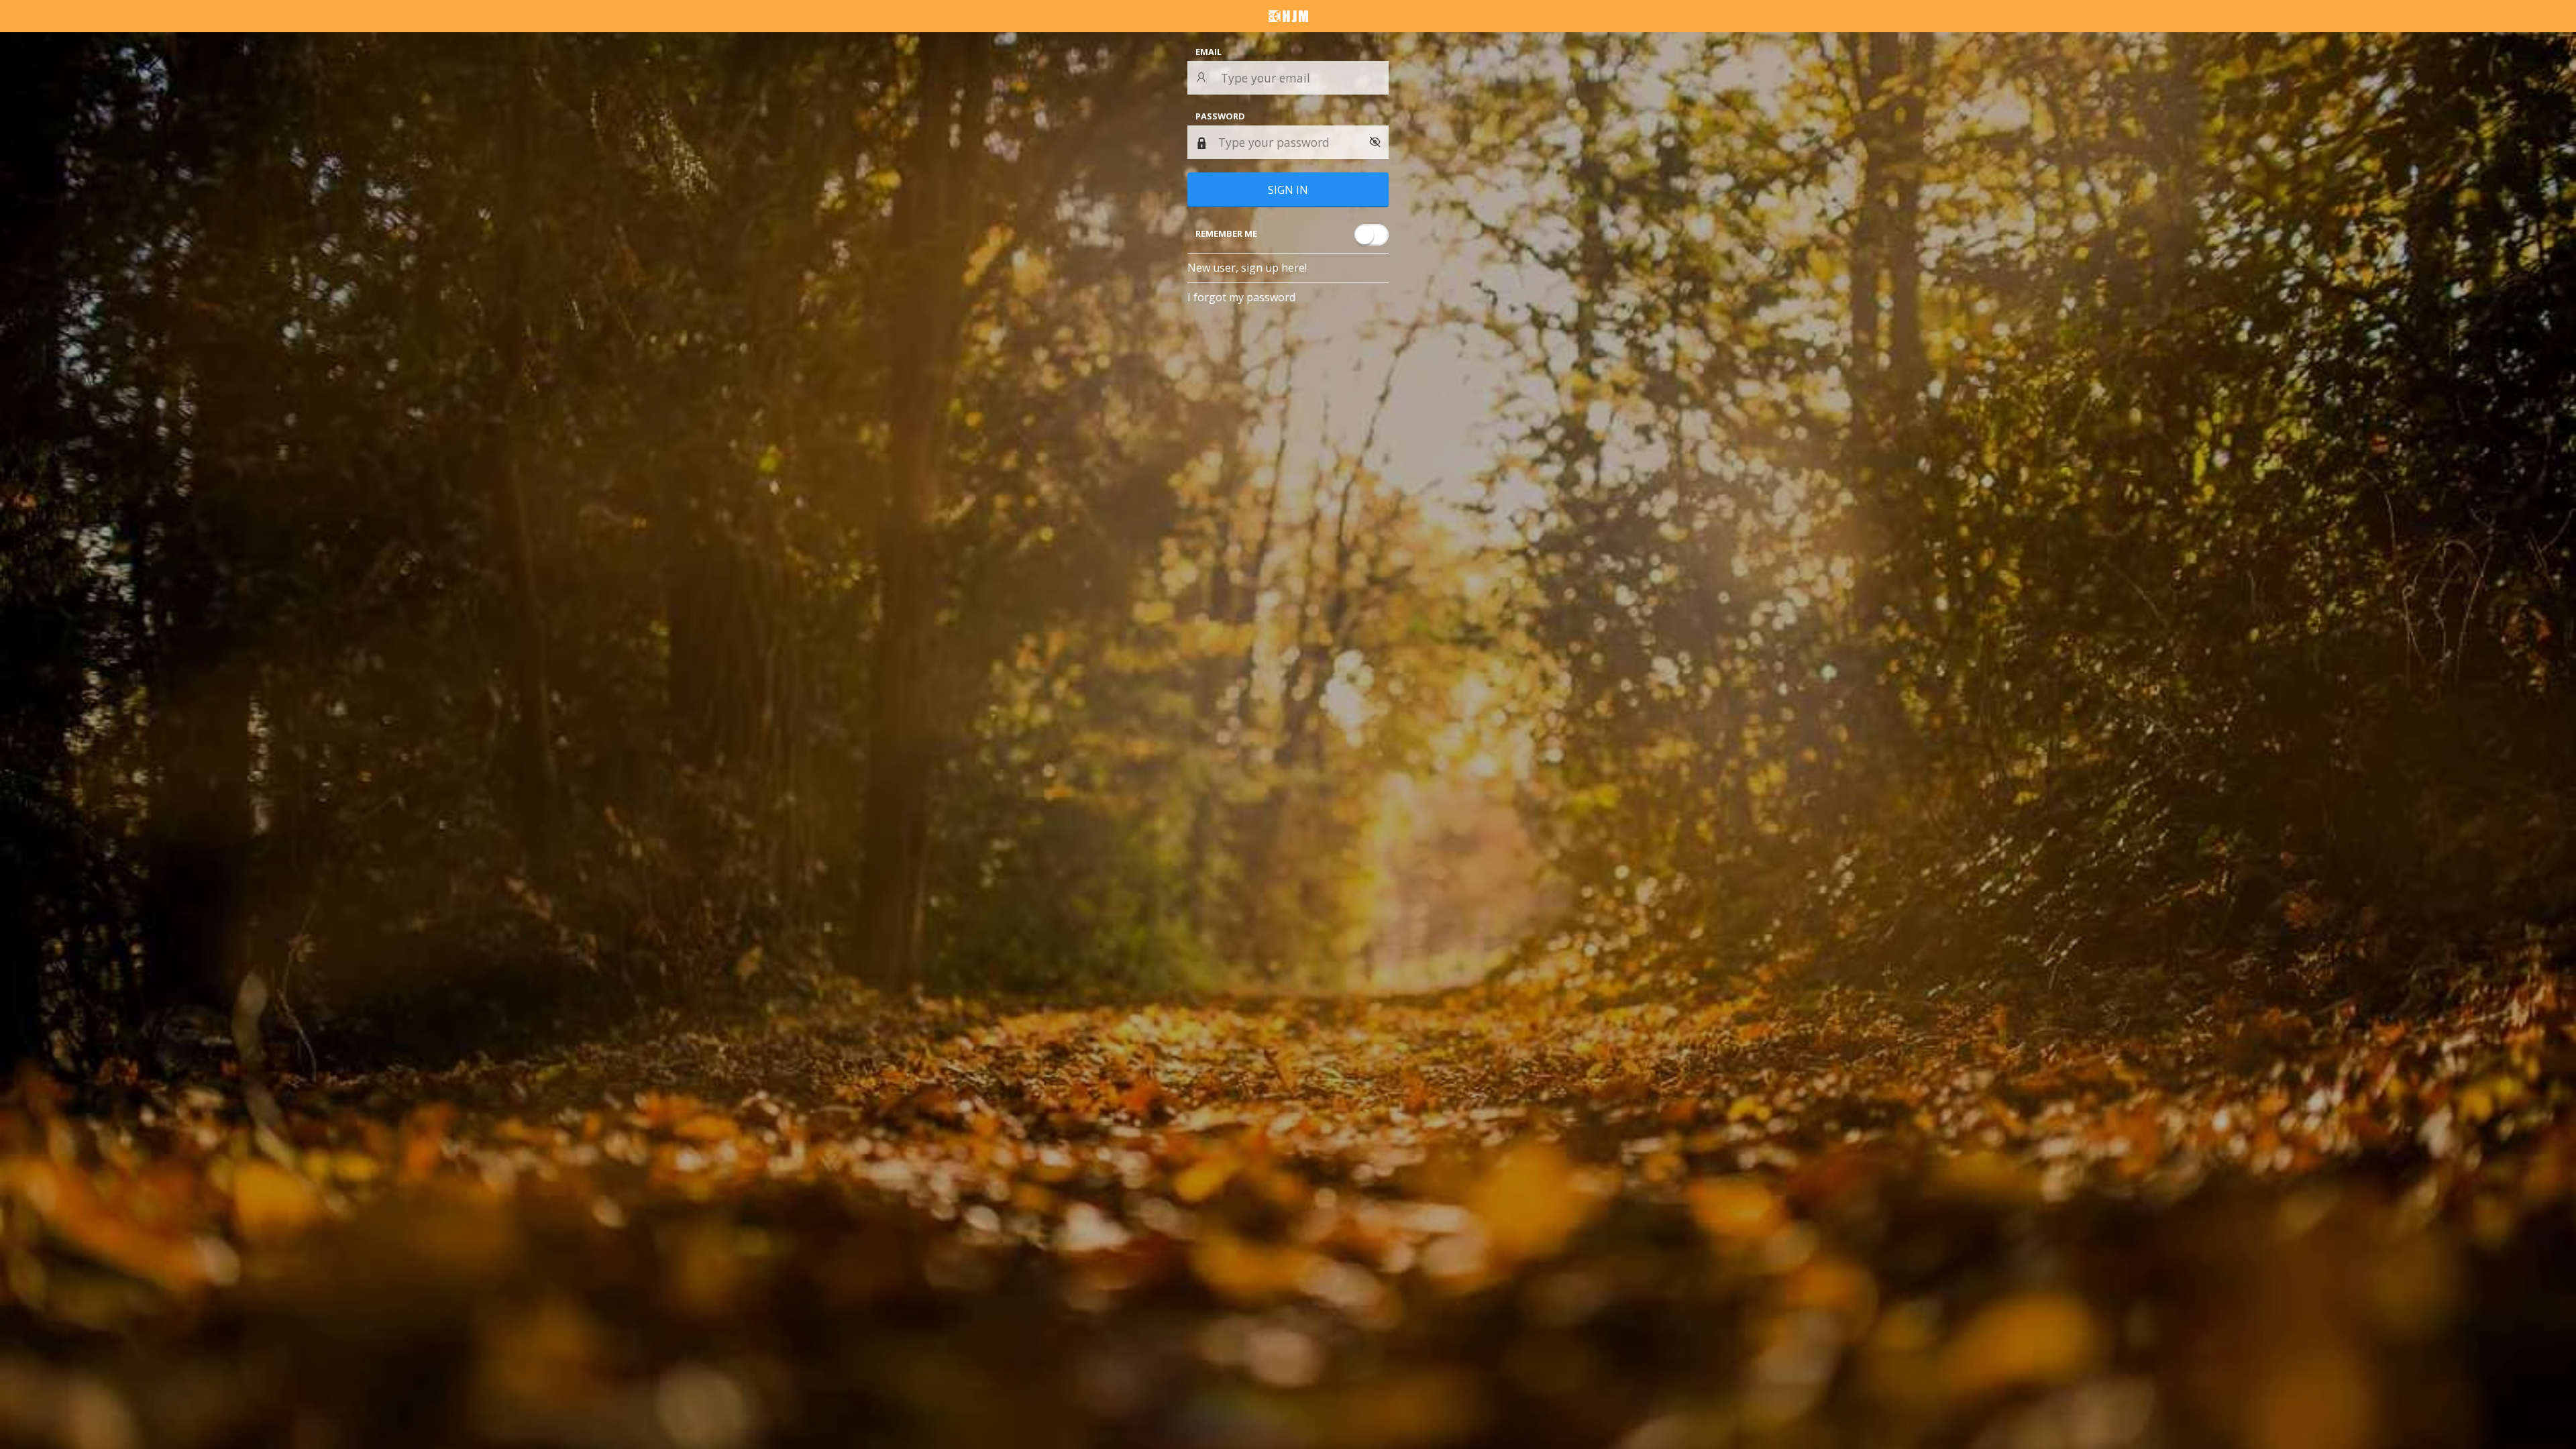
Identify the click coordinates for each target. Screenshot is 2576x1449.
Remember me (1226, 233)
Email (1209, 52)
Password (1220, 116)
